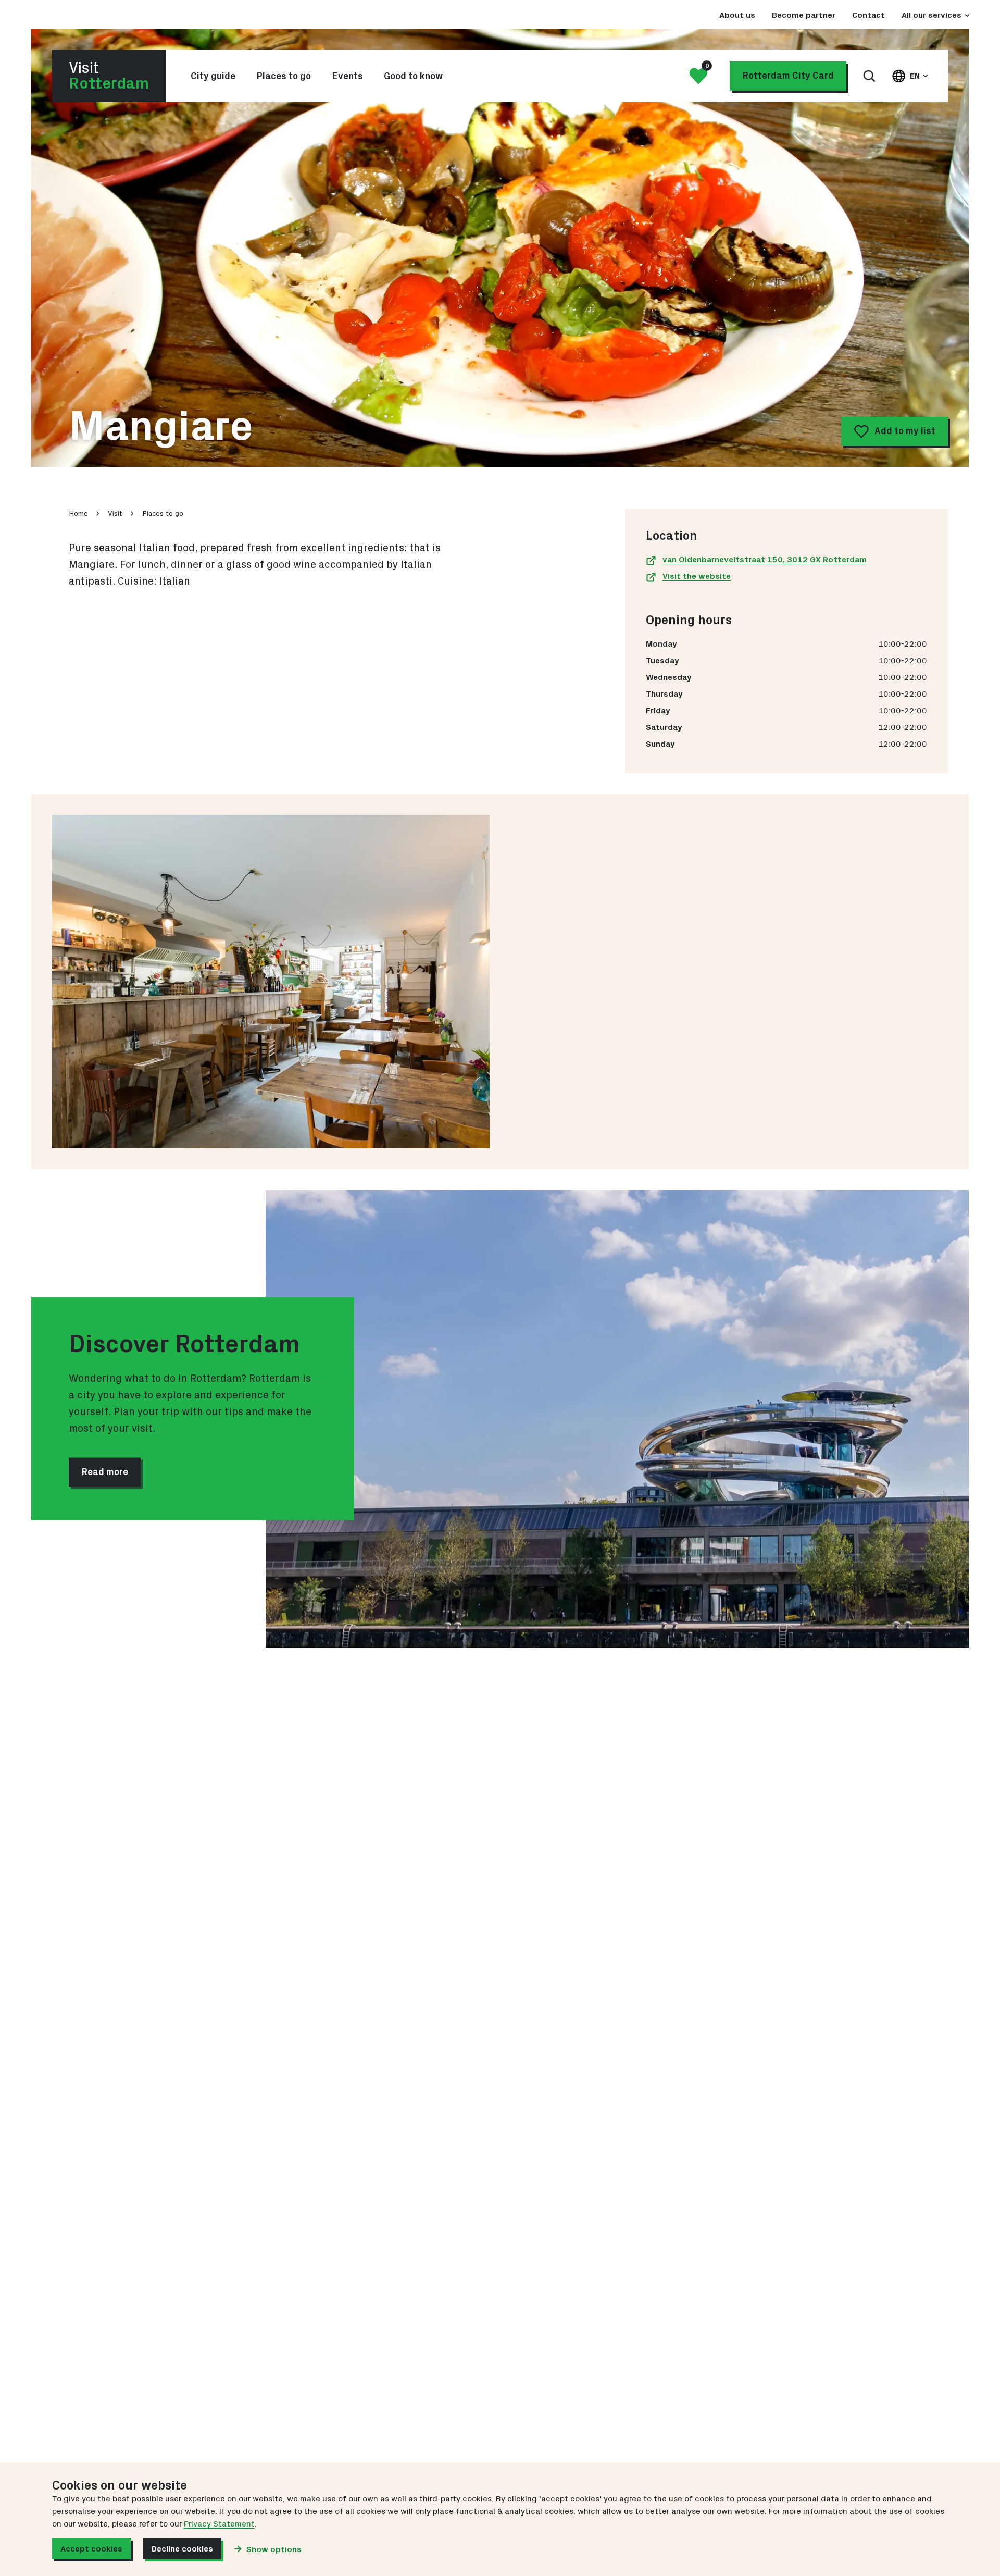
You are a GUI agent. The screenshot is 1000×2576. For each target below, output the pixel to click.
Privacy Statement (219, 2524)
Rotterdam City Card (788, 76)
